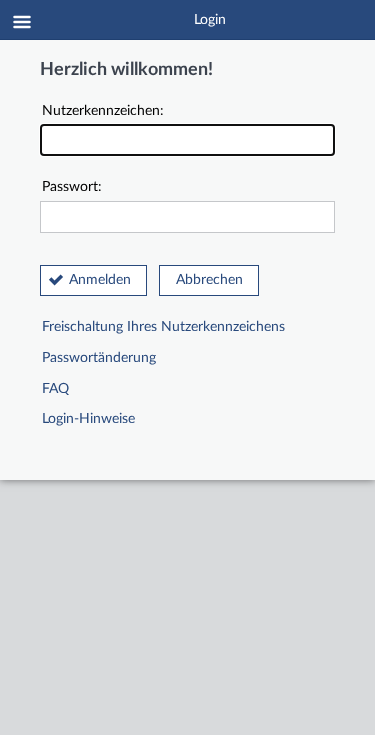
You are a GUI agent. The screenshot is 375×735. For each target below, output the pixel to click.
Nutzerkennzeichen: (103, 111)
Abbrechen (209, 280)
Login (210, 20)
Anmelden (100, 280)
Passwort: (72, 187)
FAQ (55, 389)
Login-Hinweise (88, 419)
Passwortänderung (99, 358)
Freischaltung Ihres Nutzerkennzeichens (163, 327)
